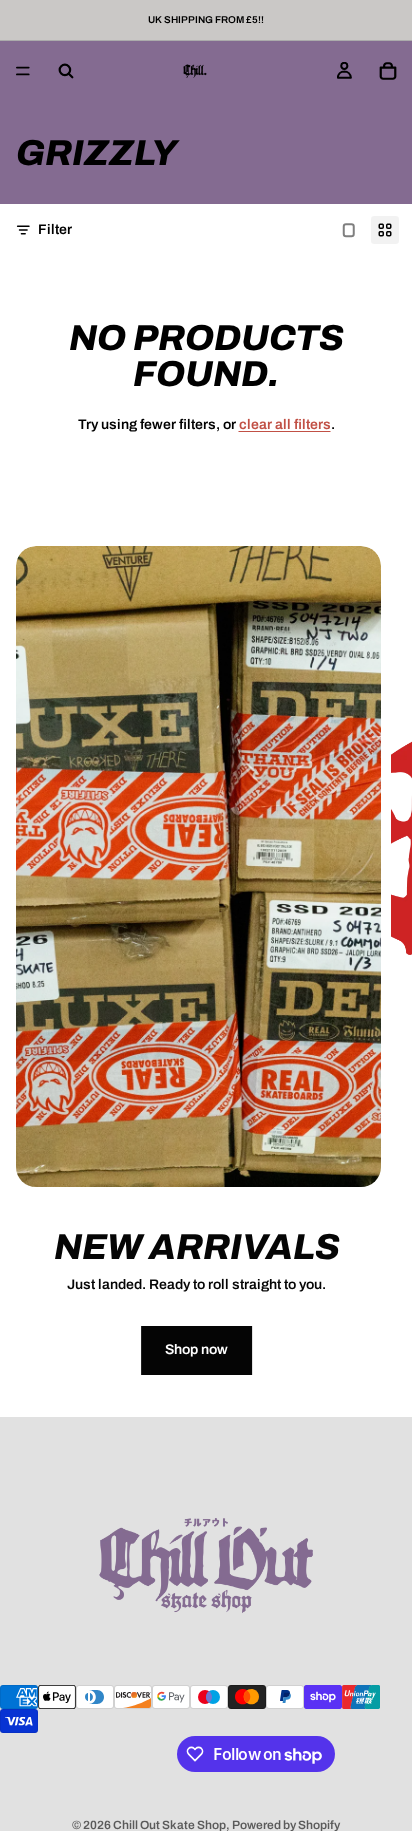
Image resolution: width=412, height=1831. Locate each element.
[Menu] (23, 71)
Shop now (196, 1349)
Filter (55, 229)
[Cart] (388, 71)
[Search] (66, 71)
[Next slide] (380, 981)
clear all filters (285, 424)
